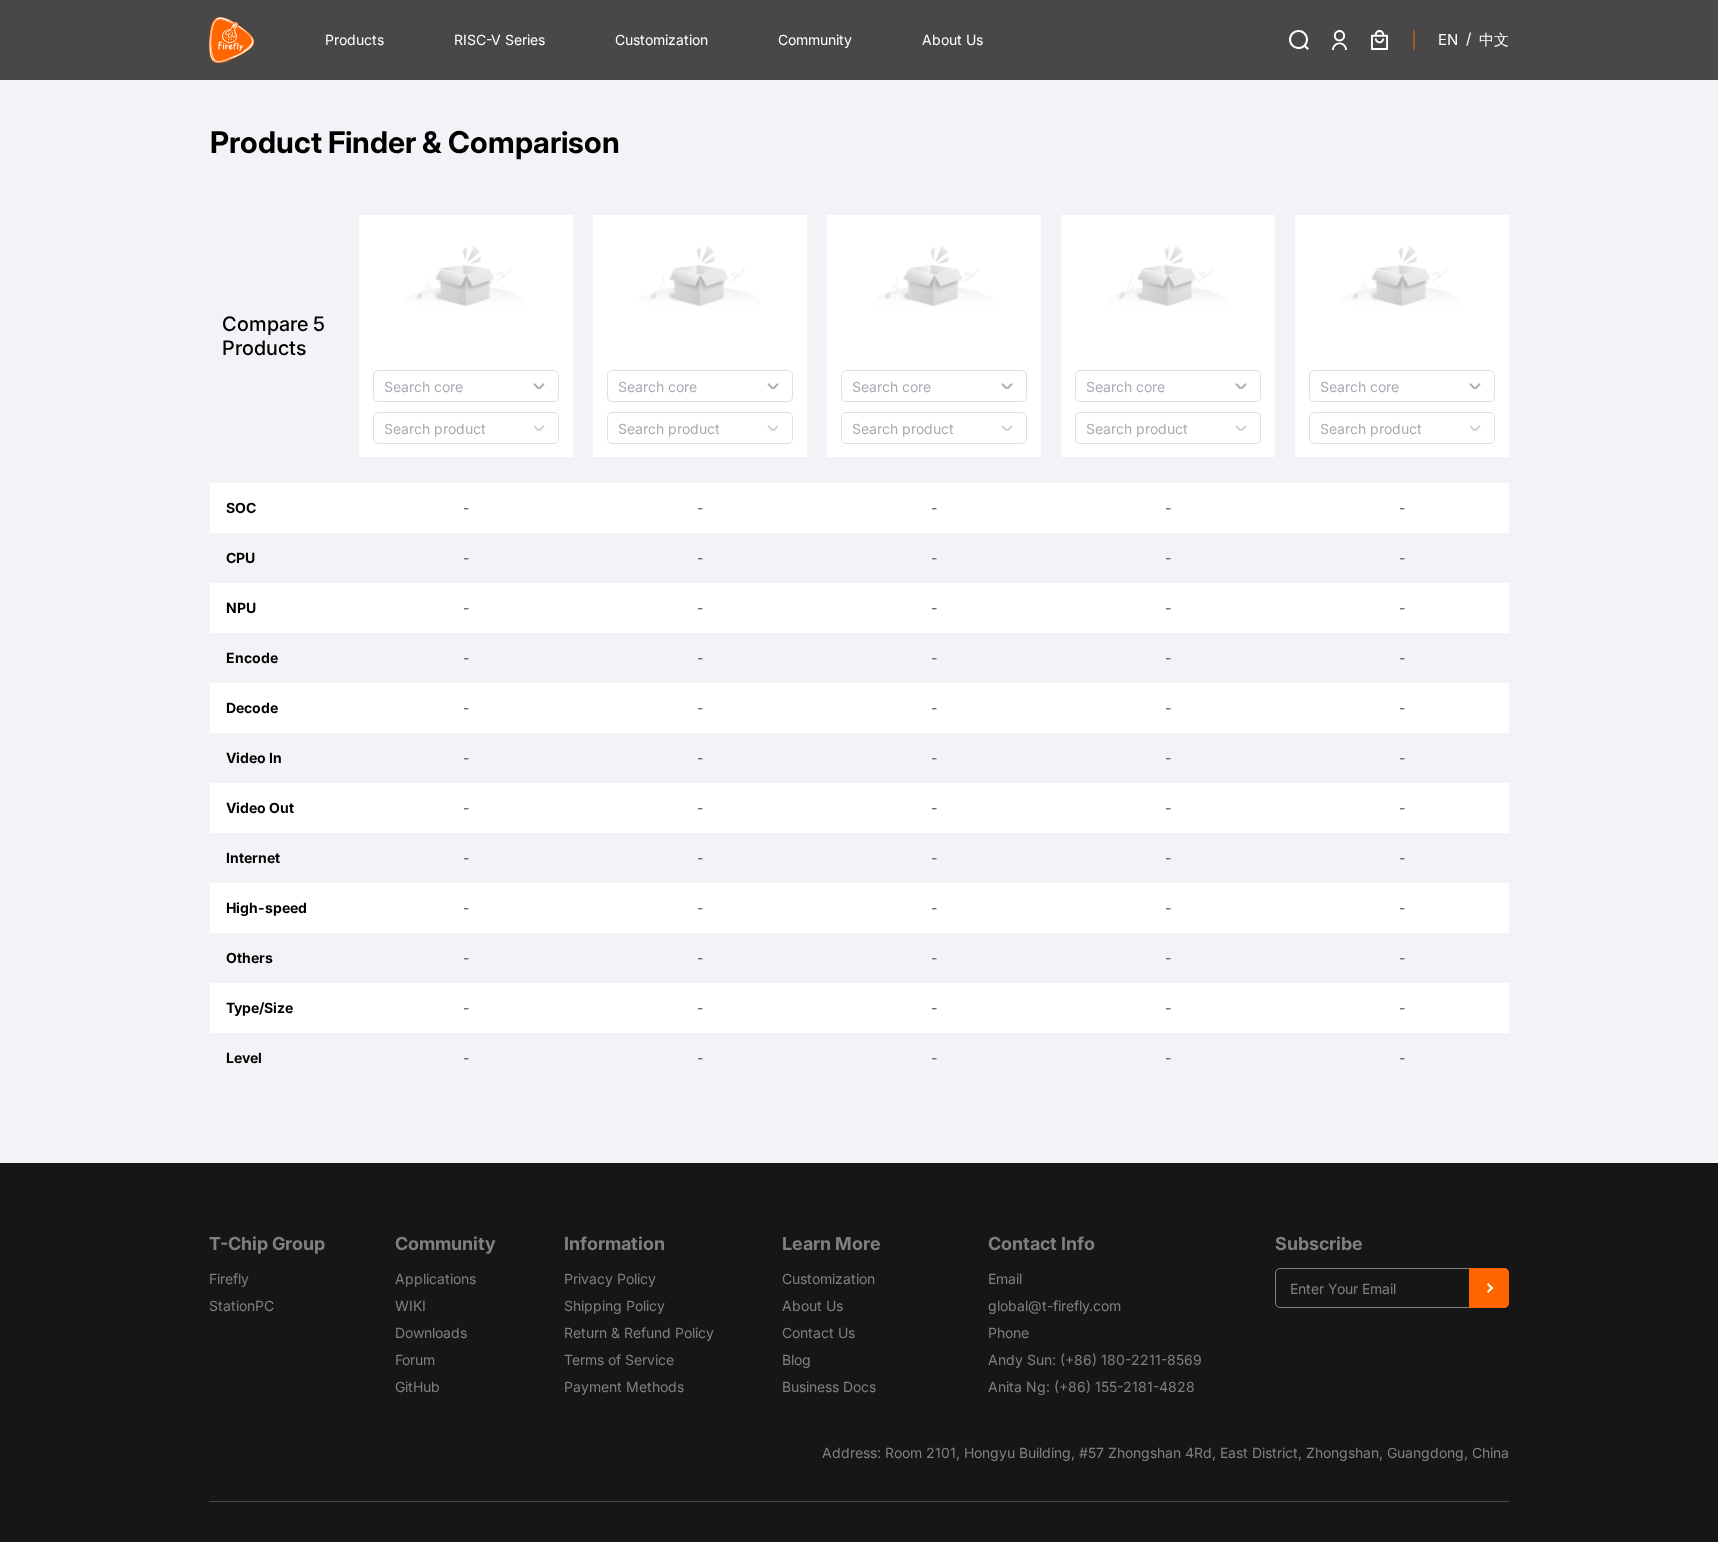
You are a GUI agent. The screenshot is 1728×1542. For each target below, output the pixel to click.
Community (815, 39)
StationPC (241, 1305)
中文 (1494, 39)
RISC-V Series (499, 39)
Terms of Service (619, 1359)
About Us (952, 39)
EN (1448, 39)
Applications (435, 1278)
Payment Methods (624, 1386)
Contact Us (818, 1332)
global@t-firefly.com (1054, 1305)
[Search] (1299, 40)
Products (354, 39)
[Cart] (1379, 40)
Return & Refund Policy (639, 1332)
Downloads (431, 1332)
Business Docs (829, 1386)
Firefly (229, 1278)
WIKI (410, 1305)
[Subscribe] (1489, 1288)
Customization (661, 39)
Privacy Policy (610, 1278)
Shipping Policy (614, 1305)
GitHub (417, 1386)
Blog (796, 1359)
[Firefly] (232, 40)
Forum (415, 1359)
